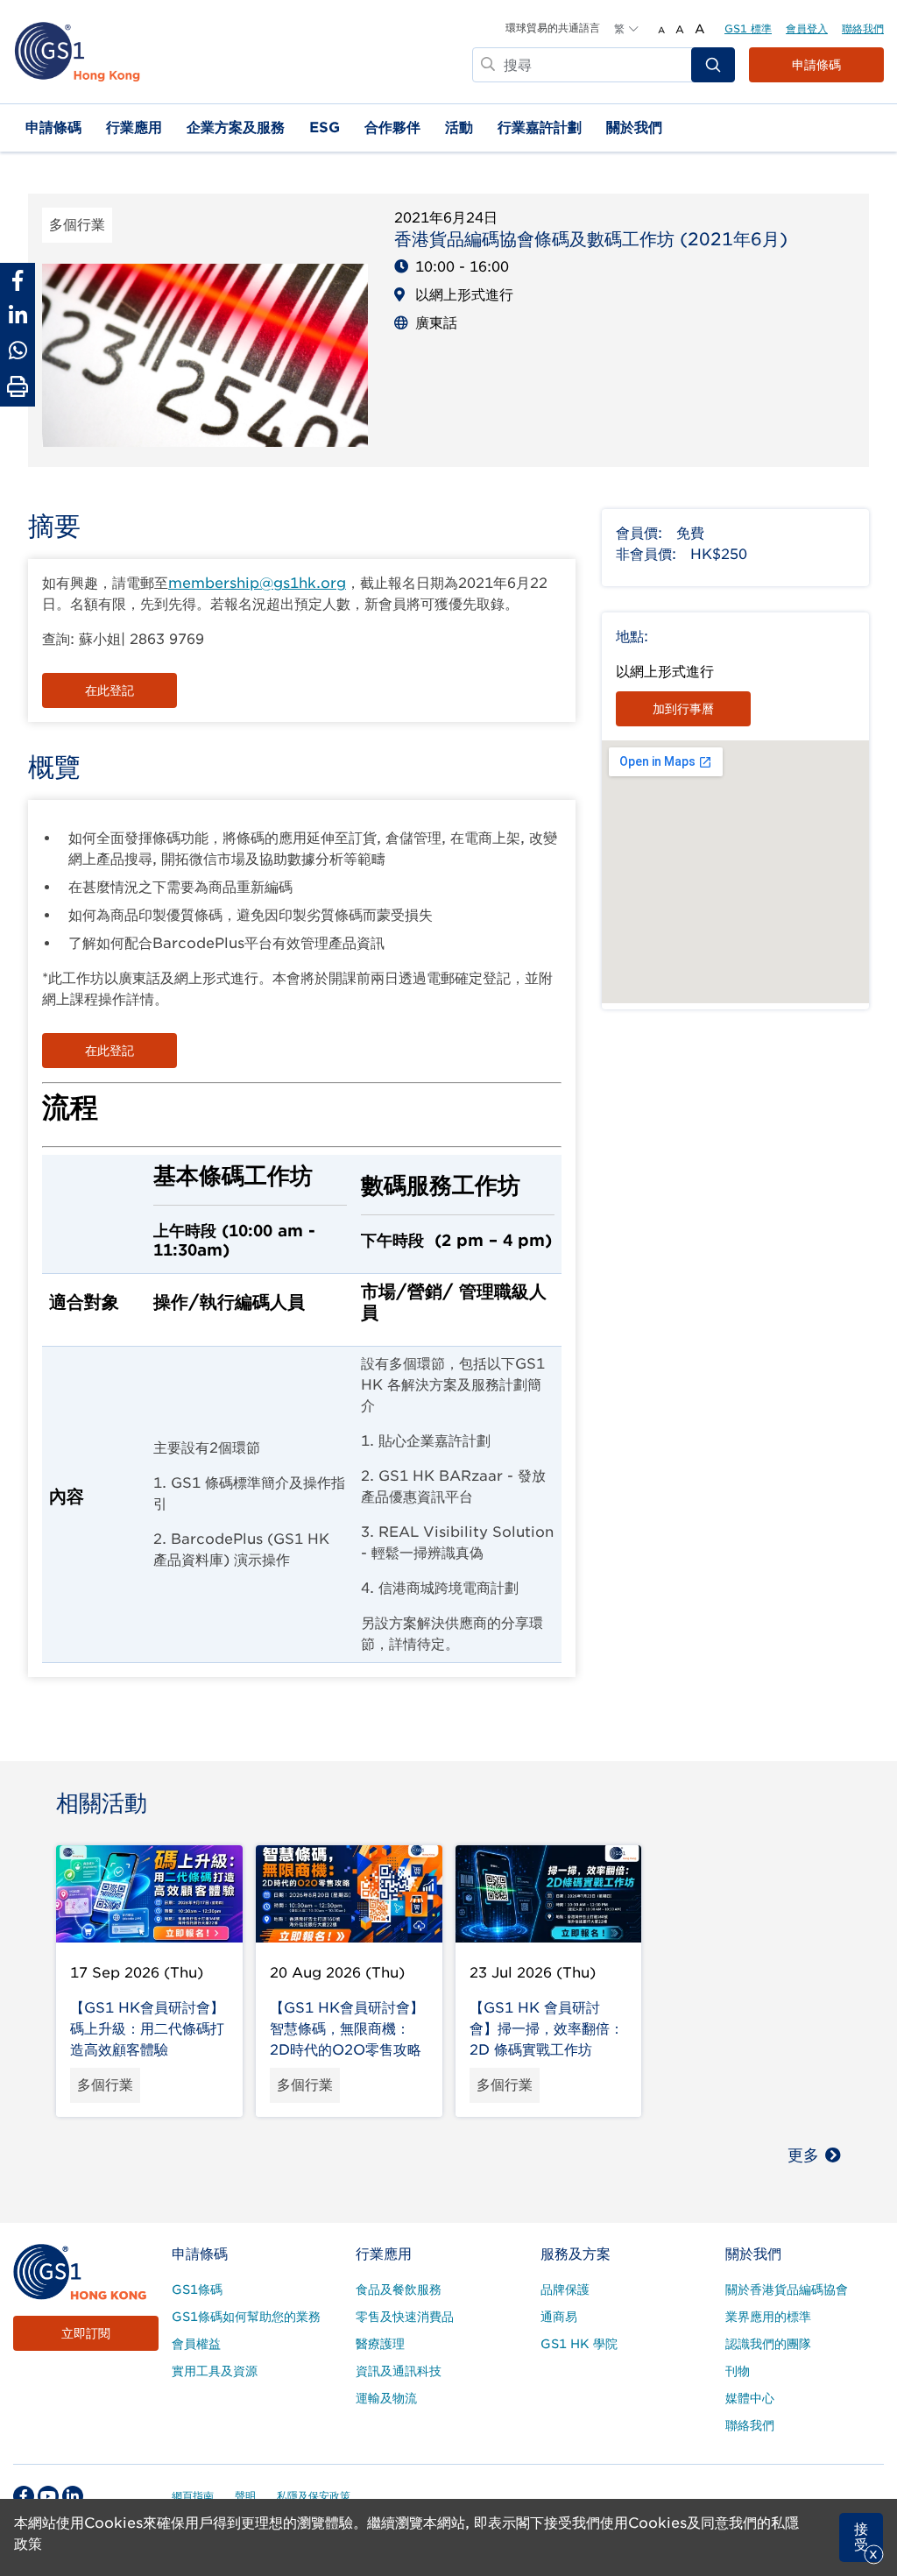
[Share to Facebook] (18, 280)
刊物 (738, 2371)
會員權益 (196, 2344)
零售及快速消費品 (405, 2317)
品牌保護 (565, 2289)
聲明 (245, 2496)
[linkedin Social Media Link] (73, 2496)
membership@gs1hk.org (257, 583)
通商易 (559, 2317)
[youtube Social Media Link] (48, 2496)
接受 (861, 2537)
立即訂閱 (86, 2333)
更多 (803, 2155)
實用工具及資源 (215, 2371)
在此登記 (109, 690)
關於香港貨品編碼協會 (787, 2289)
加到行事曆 (683, 709)
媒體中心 (750, 2398)
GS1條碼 (197, 2289)
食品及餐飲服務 (399, 2289)
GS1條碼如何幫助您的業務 (246, 2317)
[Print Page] (18, 387)
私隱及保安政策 (314, 2496)
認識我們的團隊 (768, 2344)
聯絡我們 (863, 28)
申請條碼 (816, 65)
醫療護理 (380, 2344)
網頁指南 (193, 2496)
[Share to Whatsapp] (18, 350)
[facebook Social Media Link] (24, 2496)
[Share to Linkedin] (18, 315)
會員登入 (807, 28)
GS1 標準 (748, 28)
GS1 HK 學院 (579, 2344)
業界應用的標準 (768, 2317)
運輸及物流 (386, 2398)
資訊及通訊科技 (399, 2371)
